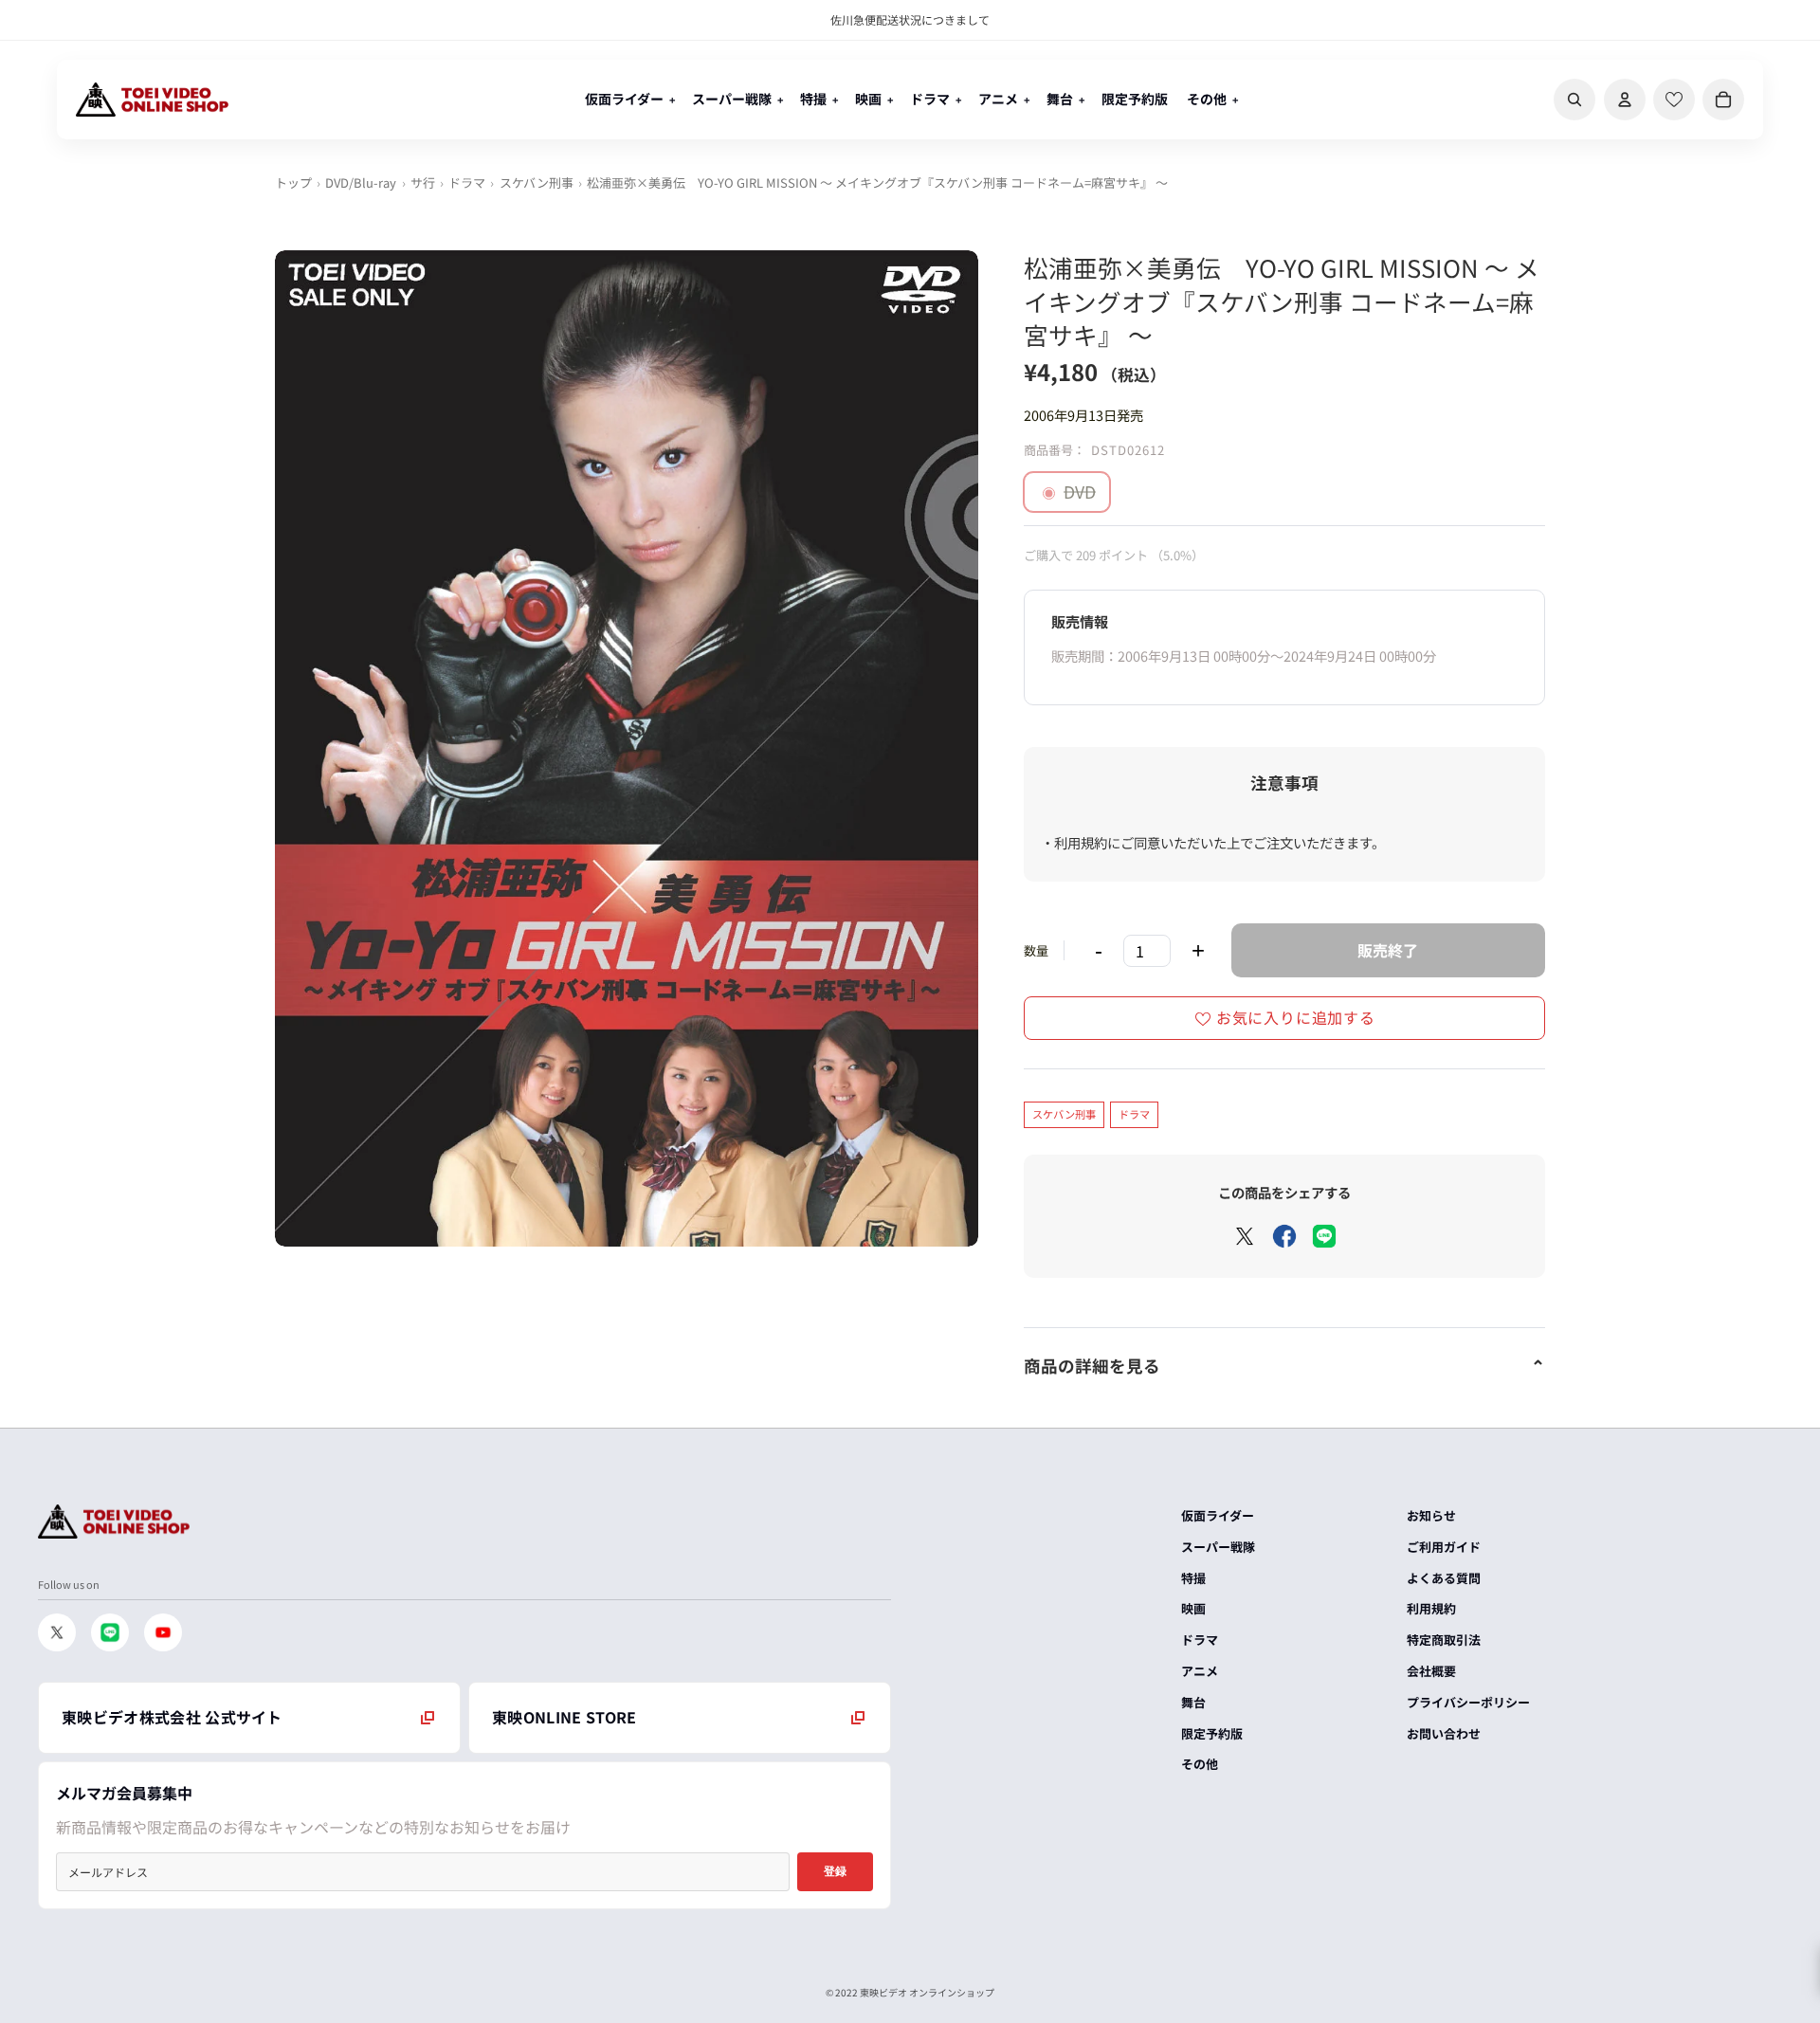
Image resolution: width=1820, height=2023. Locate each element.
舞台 (1193, 1702)
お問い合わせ (1444, 1733)
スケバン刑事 (537, 182)
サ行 (423, 182)
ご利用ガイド (1444, 1547)
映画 (1193, 1608)
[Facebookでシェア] (1284, 1236)
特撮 (1193, 1578)
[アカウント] (1625, 100)
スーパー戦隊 (1218, 1547)
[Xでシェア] (1245, 1236)
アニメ (1200, 1671)
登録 (835, 1871)
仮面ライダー (1218, 1515)
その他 (1200, 1764)
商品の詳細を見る (1092, 1366)
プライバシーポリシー (1468, 1702)
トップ (293, 182)
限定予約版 (1212, 1733)
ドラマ (467, 182)
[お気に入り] (1674, 100)
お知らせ (1431, 1515)
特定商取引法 (1444, 1640)
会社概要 (1431, 1671)
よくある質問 (1444, 1578)
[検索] (1574, 100)
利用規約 (1431, 1608)
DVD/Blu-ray (361, 182)
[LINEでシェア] (1324, 1236)
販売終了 (1388, 950)
